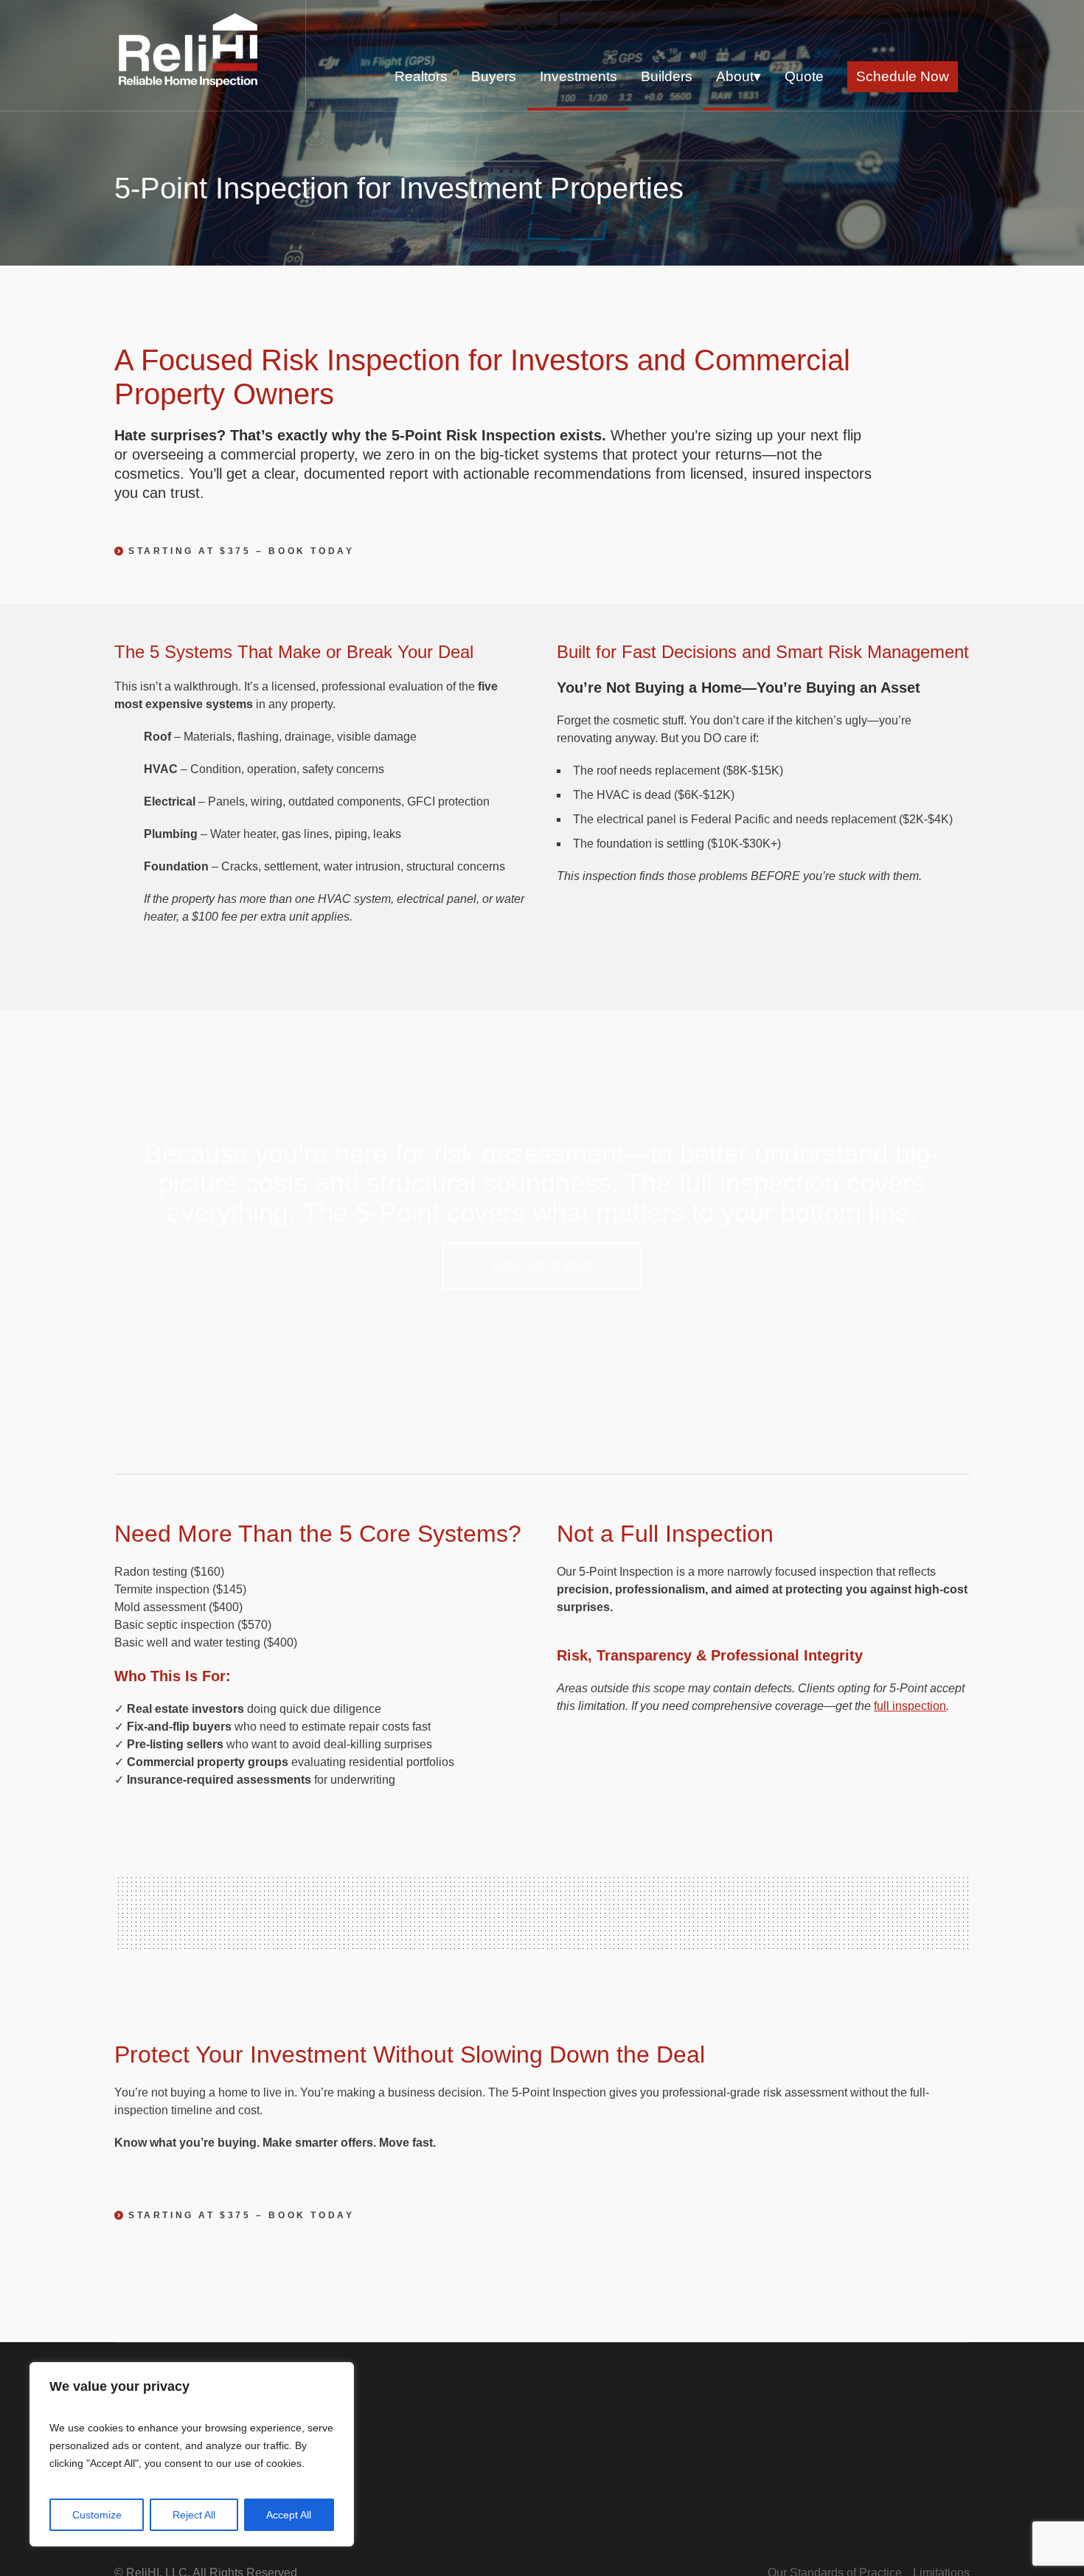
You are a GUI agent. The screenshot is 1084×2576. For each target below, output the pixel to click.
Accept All (289, 2515)
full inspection (910, 1706)
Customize (97, 2515)
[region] (192, 2454)
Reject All (194, 2515)
